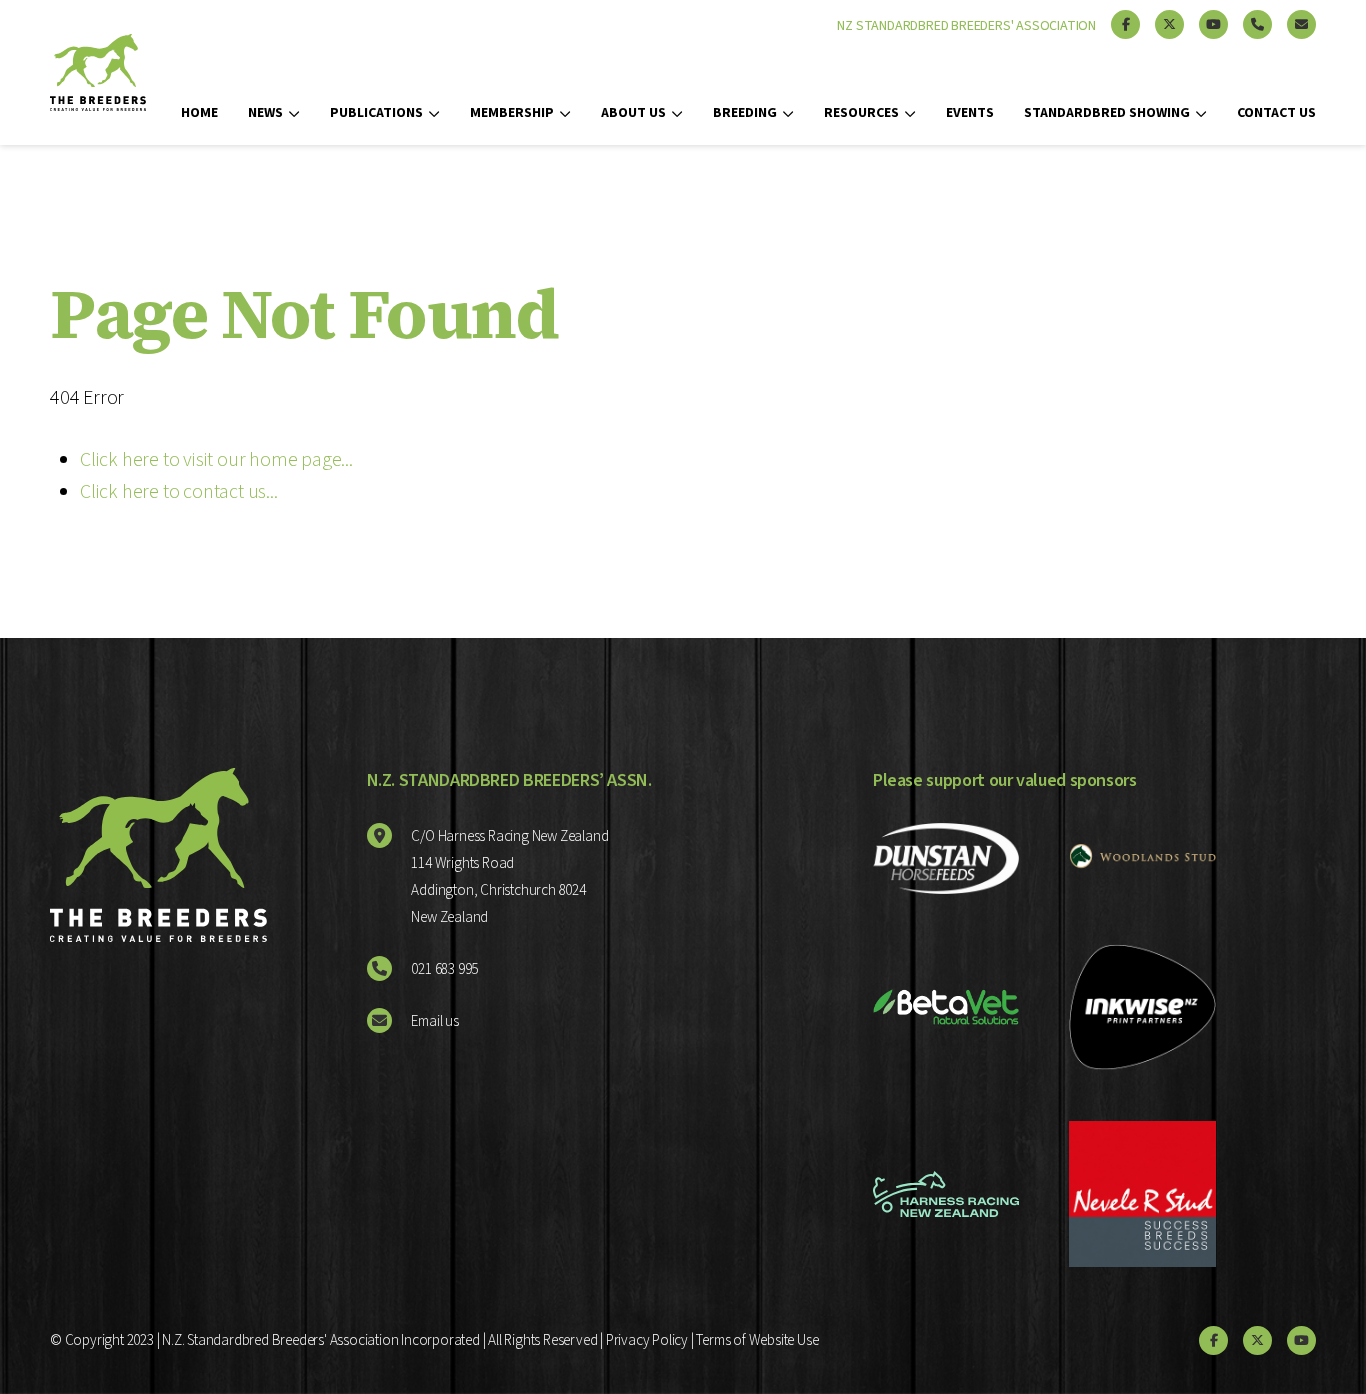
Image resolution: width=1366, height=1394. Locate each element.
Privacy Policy (647, 1340)
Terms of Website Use (757, 1340)
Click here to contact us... (179, 492)
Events (970, 113)
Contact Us (1276, 113)
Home (199, 113)
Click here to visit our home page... (216, 460)
